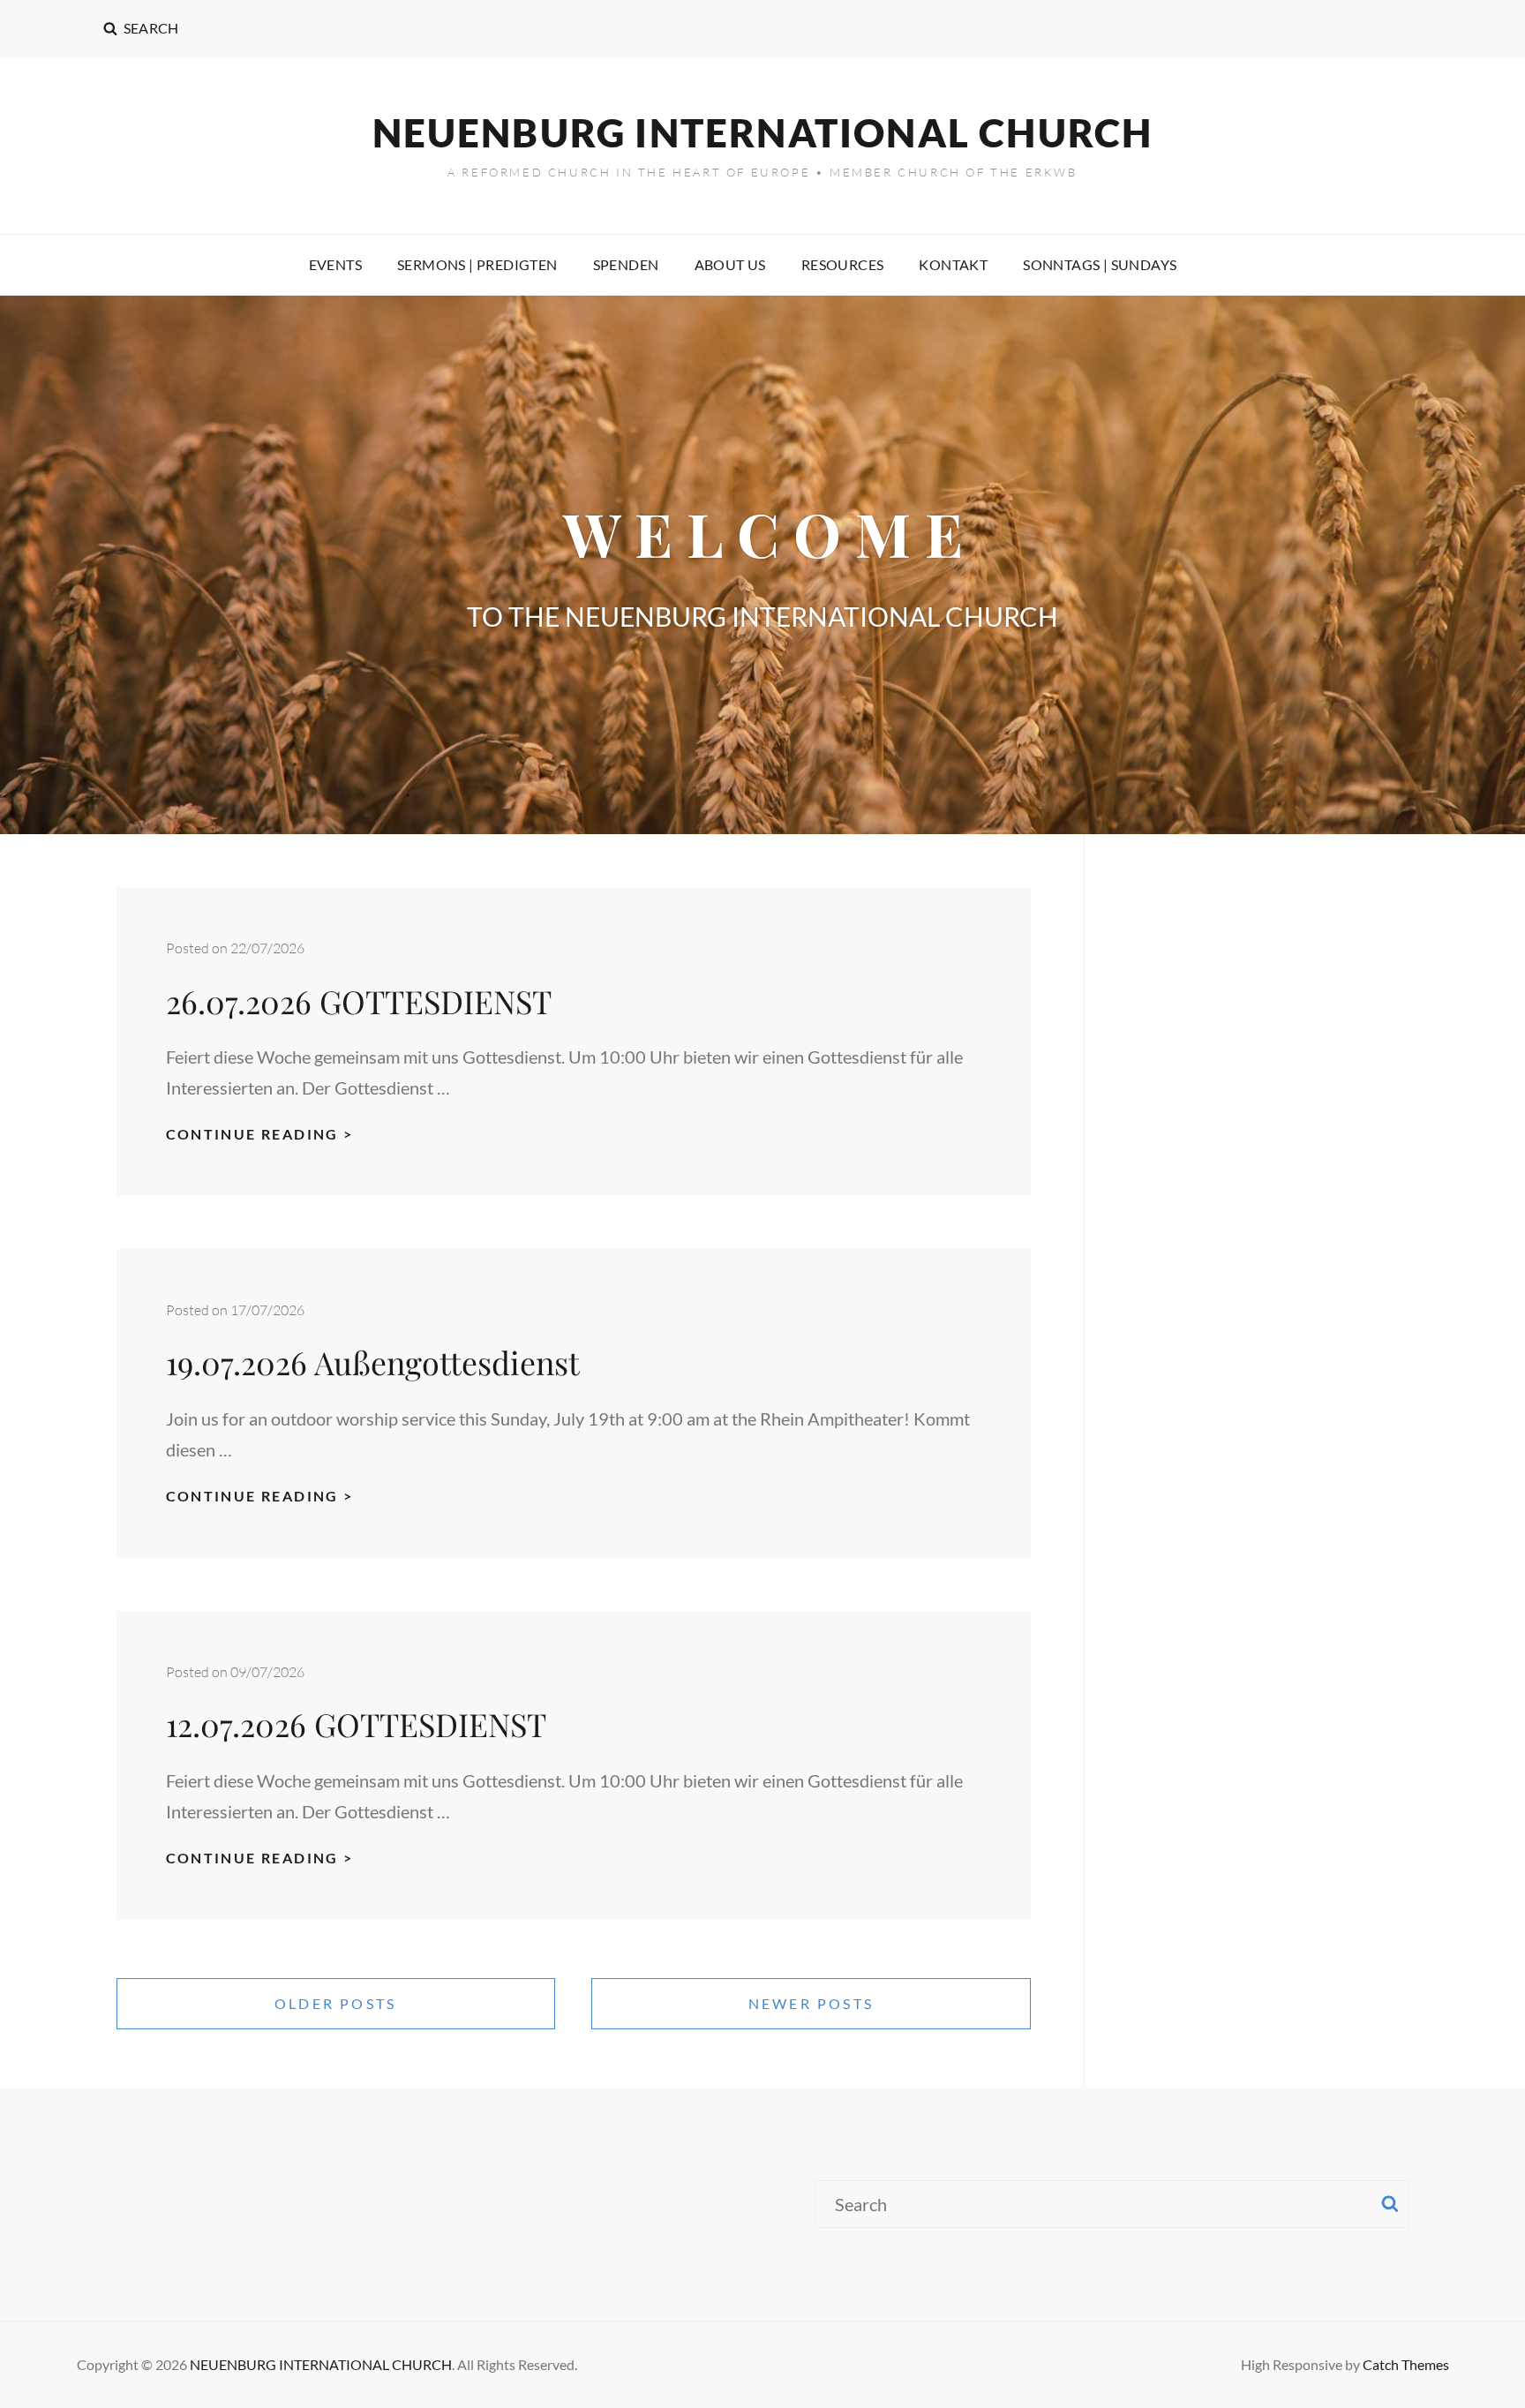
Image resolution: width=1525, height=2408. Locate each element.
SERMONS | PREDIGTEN (477, 264)
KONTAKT (953, 264)
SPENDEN (626, 264)
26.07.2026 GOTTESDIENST (363, 1001)
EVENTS (335, 264)
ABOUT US (730, 264)
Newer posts (811, 2003)
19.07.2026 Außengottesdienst (373, 1362)
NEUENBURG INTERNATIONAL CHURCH (763, 132)
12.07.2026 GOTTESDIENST (360, 1724)
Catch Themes (1406, 2364)
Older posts (335, 2003)
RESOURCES (843, 264)
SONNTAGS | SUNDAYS (1100, 264)
